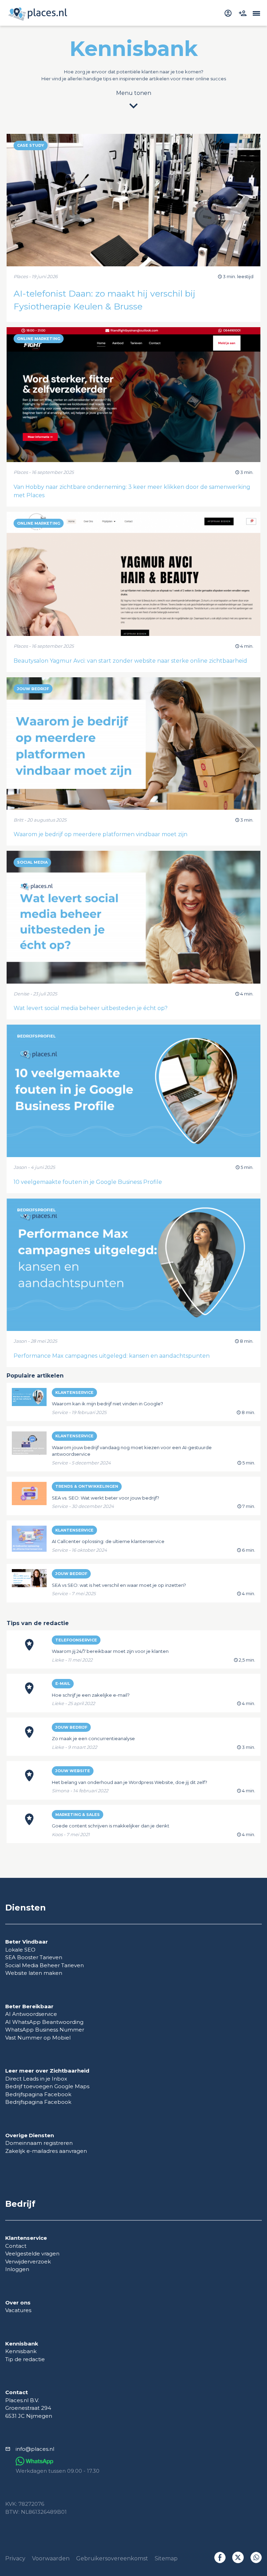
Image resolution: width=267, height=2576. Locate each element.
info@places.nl (35, 2449)
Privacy (15, 2558)
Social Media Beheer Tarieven (44, 1965)
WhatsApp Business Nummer (45, 2030)
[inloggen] (229, 13)
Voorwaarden (51, 2558)
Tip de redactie (25, 2359)
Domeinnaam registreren (39, 2143)
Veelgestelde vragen (32, 2254)
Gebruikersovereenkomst (112, 2558)
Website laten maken (34, 1973)
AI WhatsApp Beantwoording (44, 2022)
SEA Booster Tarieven (34, 1957)
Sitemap (166, 2558)
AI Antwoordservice (31, 2014)
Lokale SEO (20, 1950)
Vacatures (18, 2310)
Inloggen (17, 2269)
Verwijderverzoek (28, 2262)
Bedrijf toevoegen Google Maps (47, 2086)
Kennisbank (21, 2351)
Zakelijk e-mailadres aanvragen (46, 2151)
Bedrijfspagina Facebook (38, 2094)
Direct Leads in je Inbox (36, 2079)
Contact (16, 2246)
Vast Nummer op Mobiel (38, 2038)
